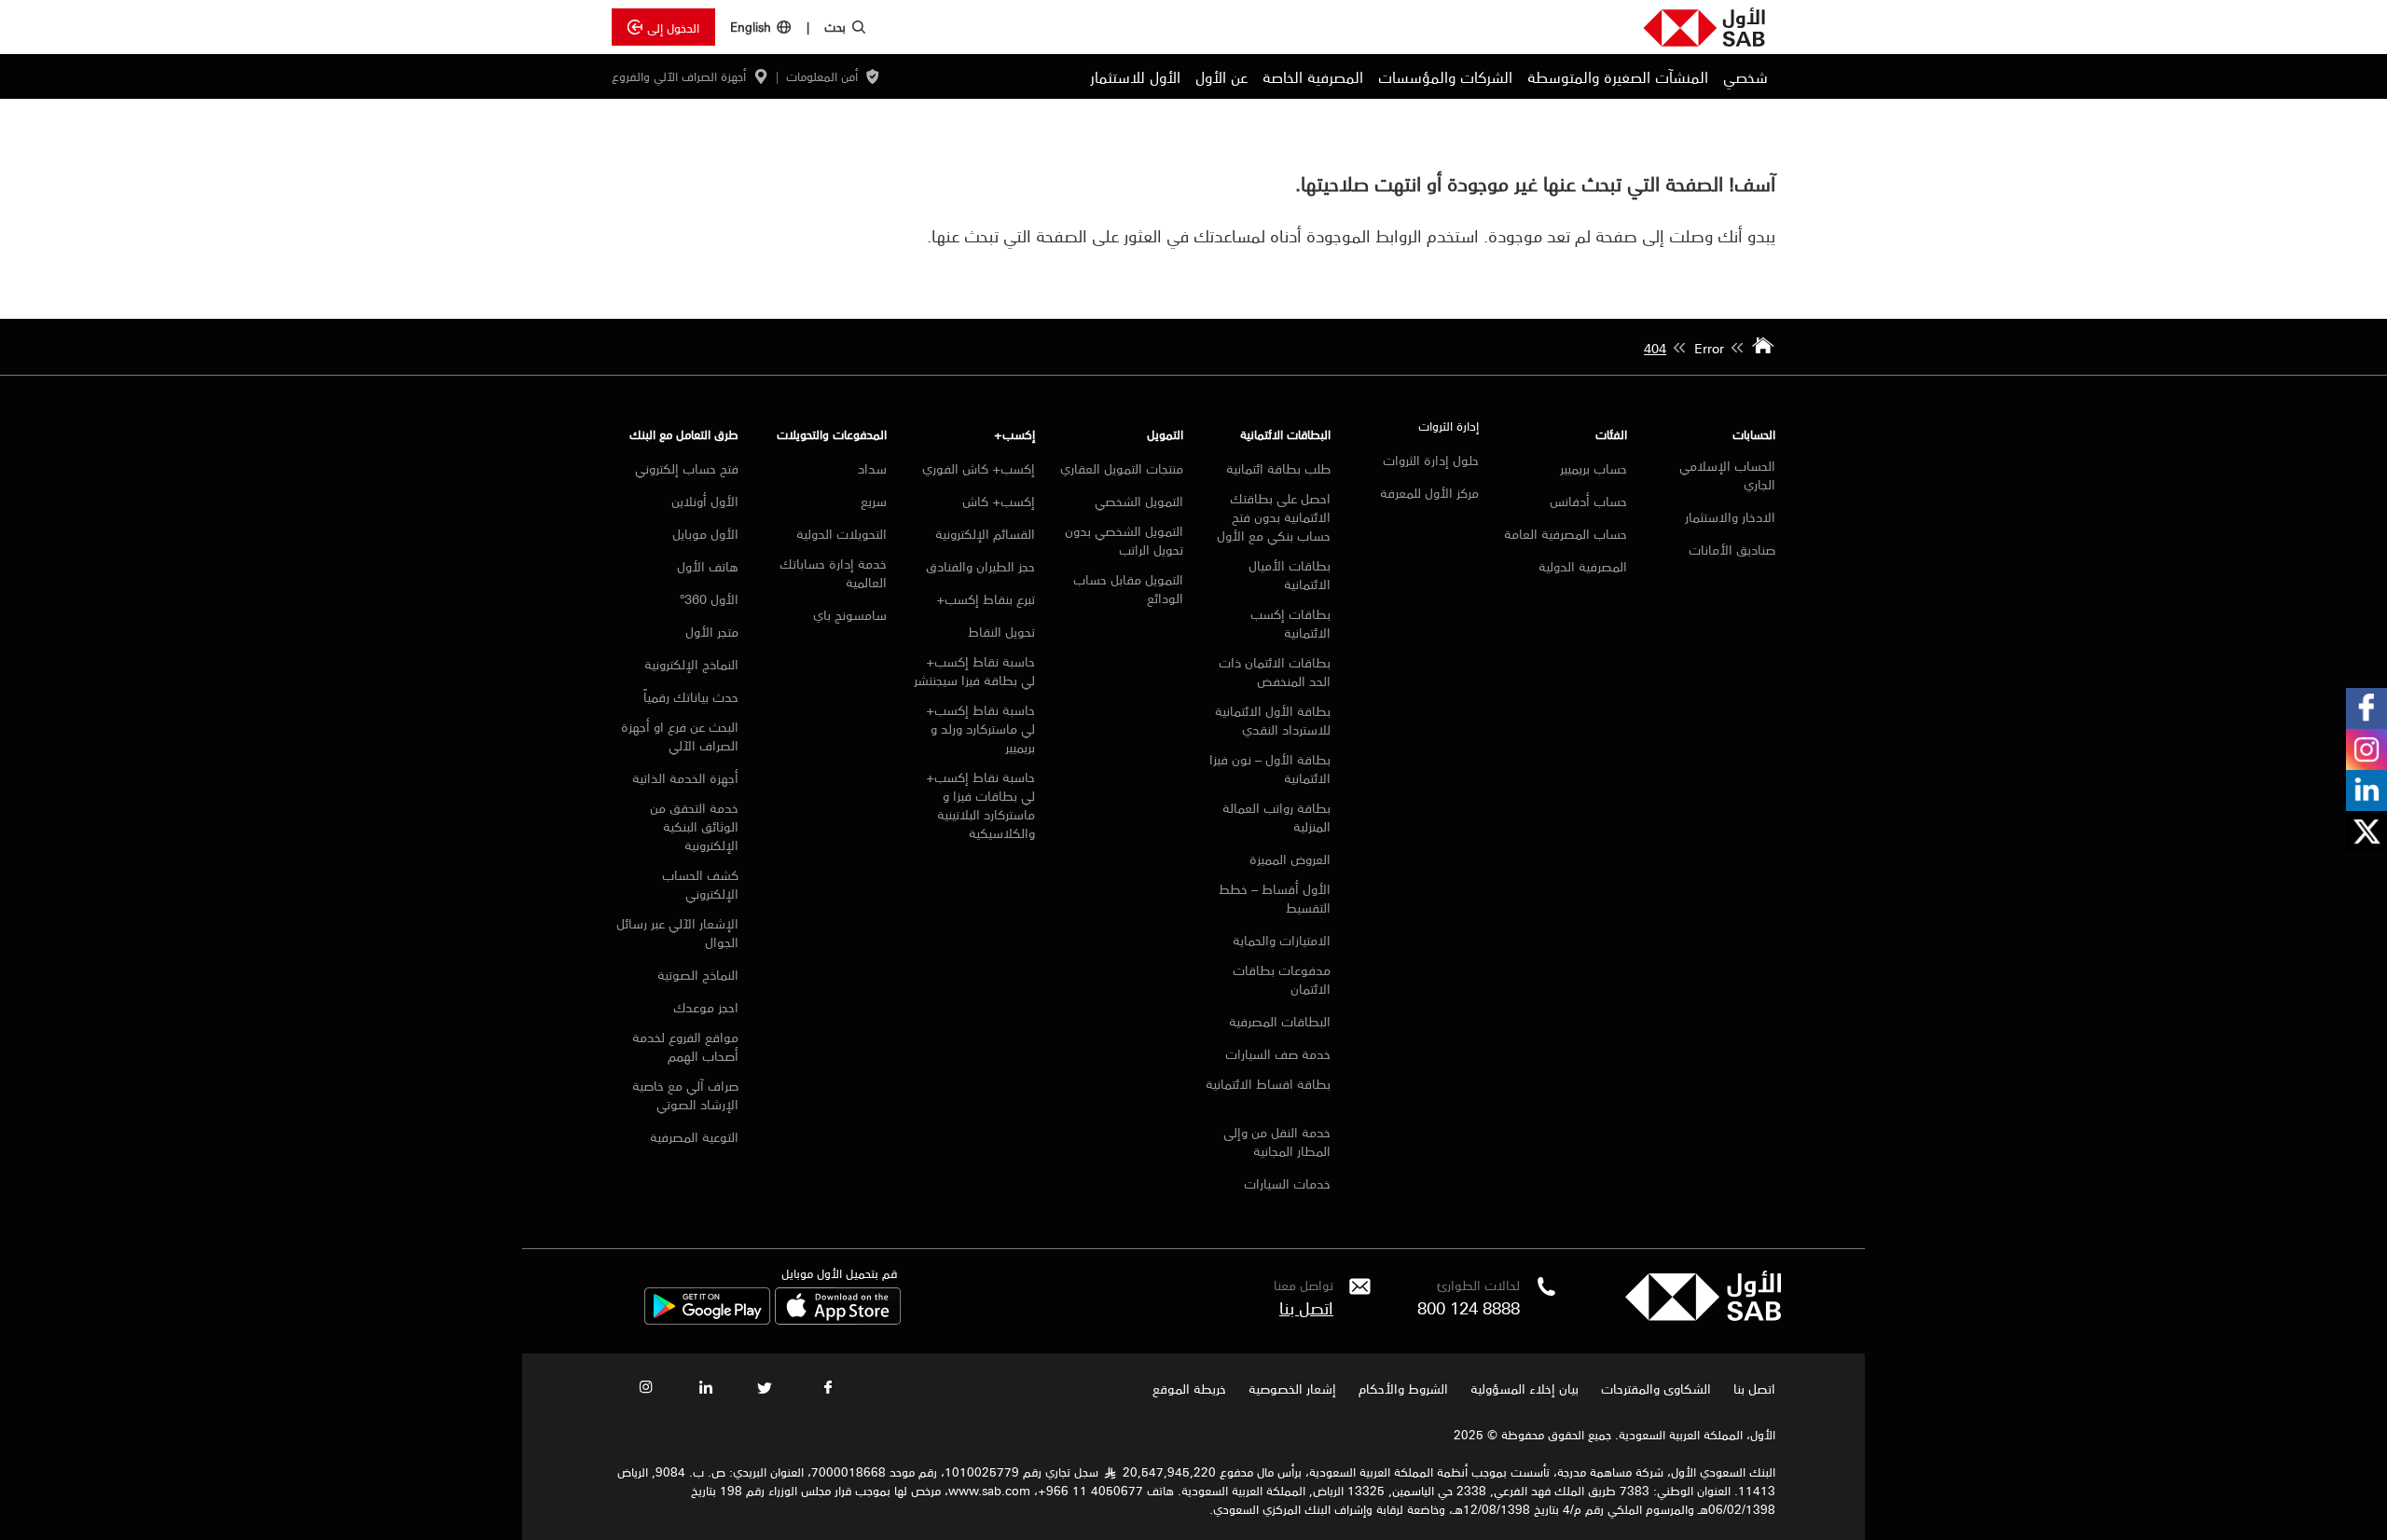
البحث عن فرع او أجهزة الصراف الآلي (680, 736)
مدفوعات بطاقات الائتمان (1282, 979)
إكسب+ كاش (999, 501)
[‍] (1703, 1315)
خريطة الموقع (1187, 1388)
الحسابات (1754, 434)
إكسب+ (1014, 434)
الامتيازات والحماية (1282, 940)
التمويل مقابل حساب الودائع (1128, 588)
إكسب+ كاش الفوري (979, 468)
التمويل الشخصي (1139, 501)
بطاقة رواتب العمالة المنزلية (1276, 817)
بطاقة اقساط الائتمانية (1268, 1085)
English (751, 27)
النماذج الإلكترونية (691, 664)
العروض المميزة (1290, 859)
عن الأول (1221, 76)
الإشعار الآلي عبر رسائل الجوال (677, 932)
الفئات (1611, 434)
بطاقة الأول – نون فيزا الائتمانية (1270, 768)
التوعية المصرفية (694, 1136)
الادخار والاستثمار (1730, 516)
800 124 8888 (1469, 1307)
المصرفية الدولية (1583, 566)
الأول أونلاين (703, 501)
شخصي (1745, 76)
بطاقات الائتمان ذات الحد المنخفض (1275, 671)
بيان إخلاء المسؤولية (1525, 1388)
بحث (835, 26)
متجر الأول (712, 631)
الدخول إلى (673, 27)
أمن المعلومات (822, 76)
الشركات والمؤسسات (1445, 76)
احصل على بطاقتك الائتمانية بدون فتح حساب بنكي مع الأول (1274, 516)
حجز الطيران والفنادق (980, 566)
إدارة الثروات (1449, 426)
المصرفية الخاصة (1313, 76)
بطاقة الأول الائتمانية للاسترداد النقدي (1273, 720)
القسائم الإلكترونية (985, 533)
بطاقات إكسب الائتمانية (1290, 623)
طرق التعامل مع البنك (684, 434)
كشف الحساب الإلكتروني (700, 884)
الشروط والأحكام (1403, 1388)
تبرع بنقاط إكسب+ (986, 598)
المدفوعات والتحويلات (832, 434)
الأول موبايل (705, 533)
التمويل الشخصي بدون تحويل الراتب (1124, 540)
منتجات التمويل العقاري (1122, 468)
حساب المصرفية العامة (1566, 533)
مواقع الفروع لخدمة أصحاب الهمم (685, 1046)
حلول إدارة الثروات (1431, 460)
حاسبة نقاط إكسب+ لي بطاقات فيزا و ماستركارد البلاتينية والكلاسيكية (980, 804)
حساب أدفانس (1588, 501)
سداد (872, 468)
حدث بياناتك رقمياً (691, 696)
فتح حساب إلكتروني (687, 468)
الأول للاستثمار (1135, 76)
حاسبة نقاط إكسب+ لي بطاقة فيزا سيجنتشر (974, 670)
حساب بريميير (1594, 468)
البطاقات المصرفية (1280, 1021)
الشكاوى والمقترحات (1656, 1388)
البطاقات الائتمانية (1285, 434)
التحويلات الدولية (842, 533)
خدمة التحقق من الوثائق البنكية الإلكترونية (694, 826)
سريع (874, 501)
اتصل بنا (1306, 1307)
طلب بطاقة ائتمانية (1278, 468)
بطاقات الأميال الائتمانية (1290, 574)
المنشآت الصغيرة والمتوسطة (1618, 76)
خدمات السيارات (1287, 1183)
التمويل (1165, 434)
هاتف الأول (708, 566)
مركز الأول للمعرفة (1429, 492)
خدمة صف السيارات (1278, 1053)
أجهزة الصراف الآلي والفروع (679, 76)
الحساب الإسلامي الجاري (1727, 474)
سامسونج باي (850, 614)
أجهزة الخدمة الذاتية (685, 777)
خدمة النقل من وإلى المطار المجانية (1277, 1141)
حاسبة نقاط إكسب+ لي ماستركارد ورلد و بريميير (980, 728)
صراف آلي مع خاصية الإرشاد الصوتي (685, 1094)
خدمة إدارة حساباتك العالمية (833, 572)
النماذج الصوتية (698, 974)
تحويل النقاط (1001, 631)
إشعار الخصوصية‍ (1292, 1388)
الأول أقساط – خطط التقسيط (1275, 898)
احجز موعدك (706, 1007)
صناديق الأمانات (1732, 549)
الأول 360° (709, 598)
